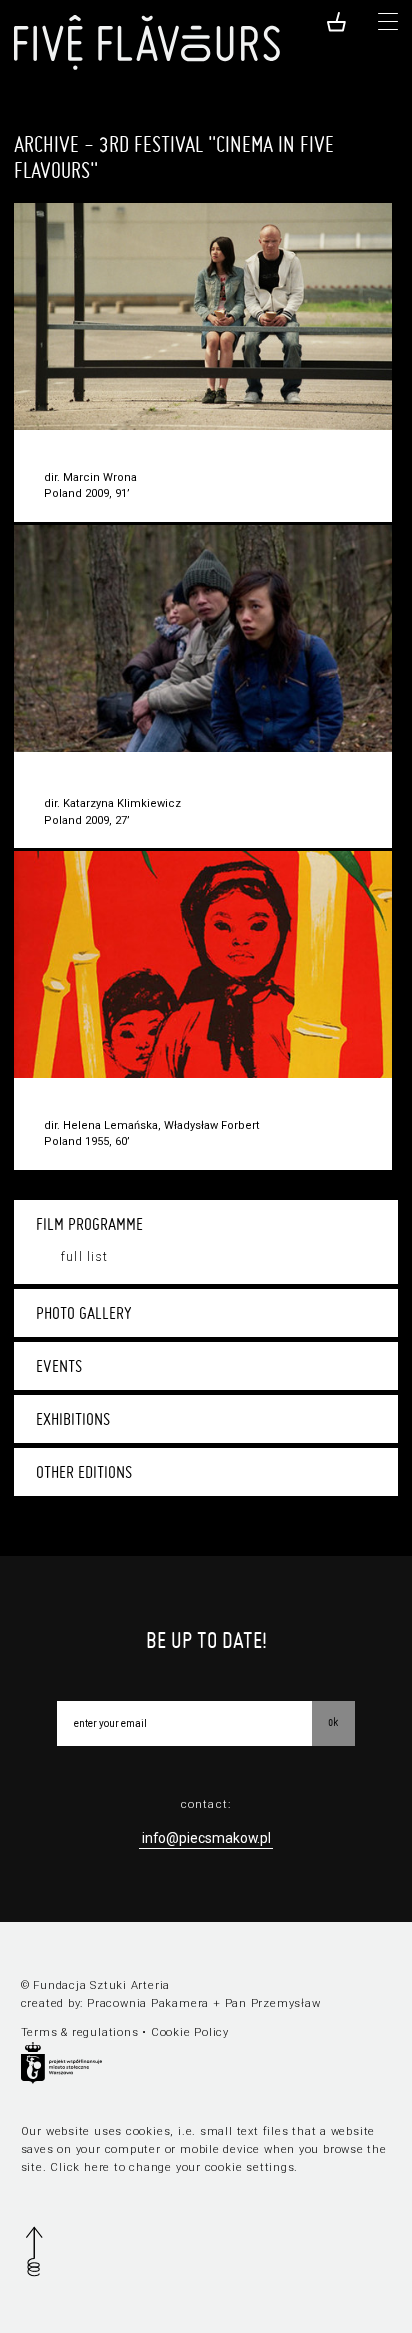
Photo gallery (84, 1313)
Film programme (89, 1224)
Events (59, 1366)
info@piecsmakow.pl (206, 1838)
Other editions (84, 1472)
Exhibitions (73, 1419)
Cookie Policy (190, 2032)
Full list (84, 1257)
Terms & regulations (80, 2032)
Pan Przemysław (273, 2003)
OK (333, 1721)
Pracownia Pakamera (148, 2003)
